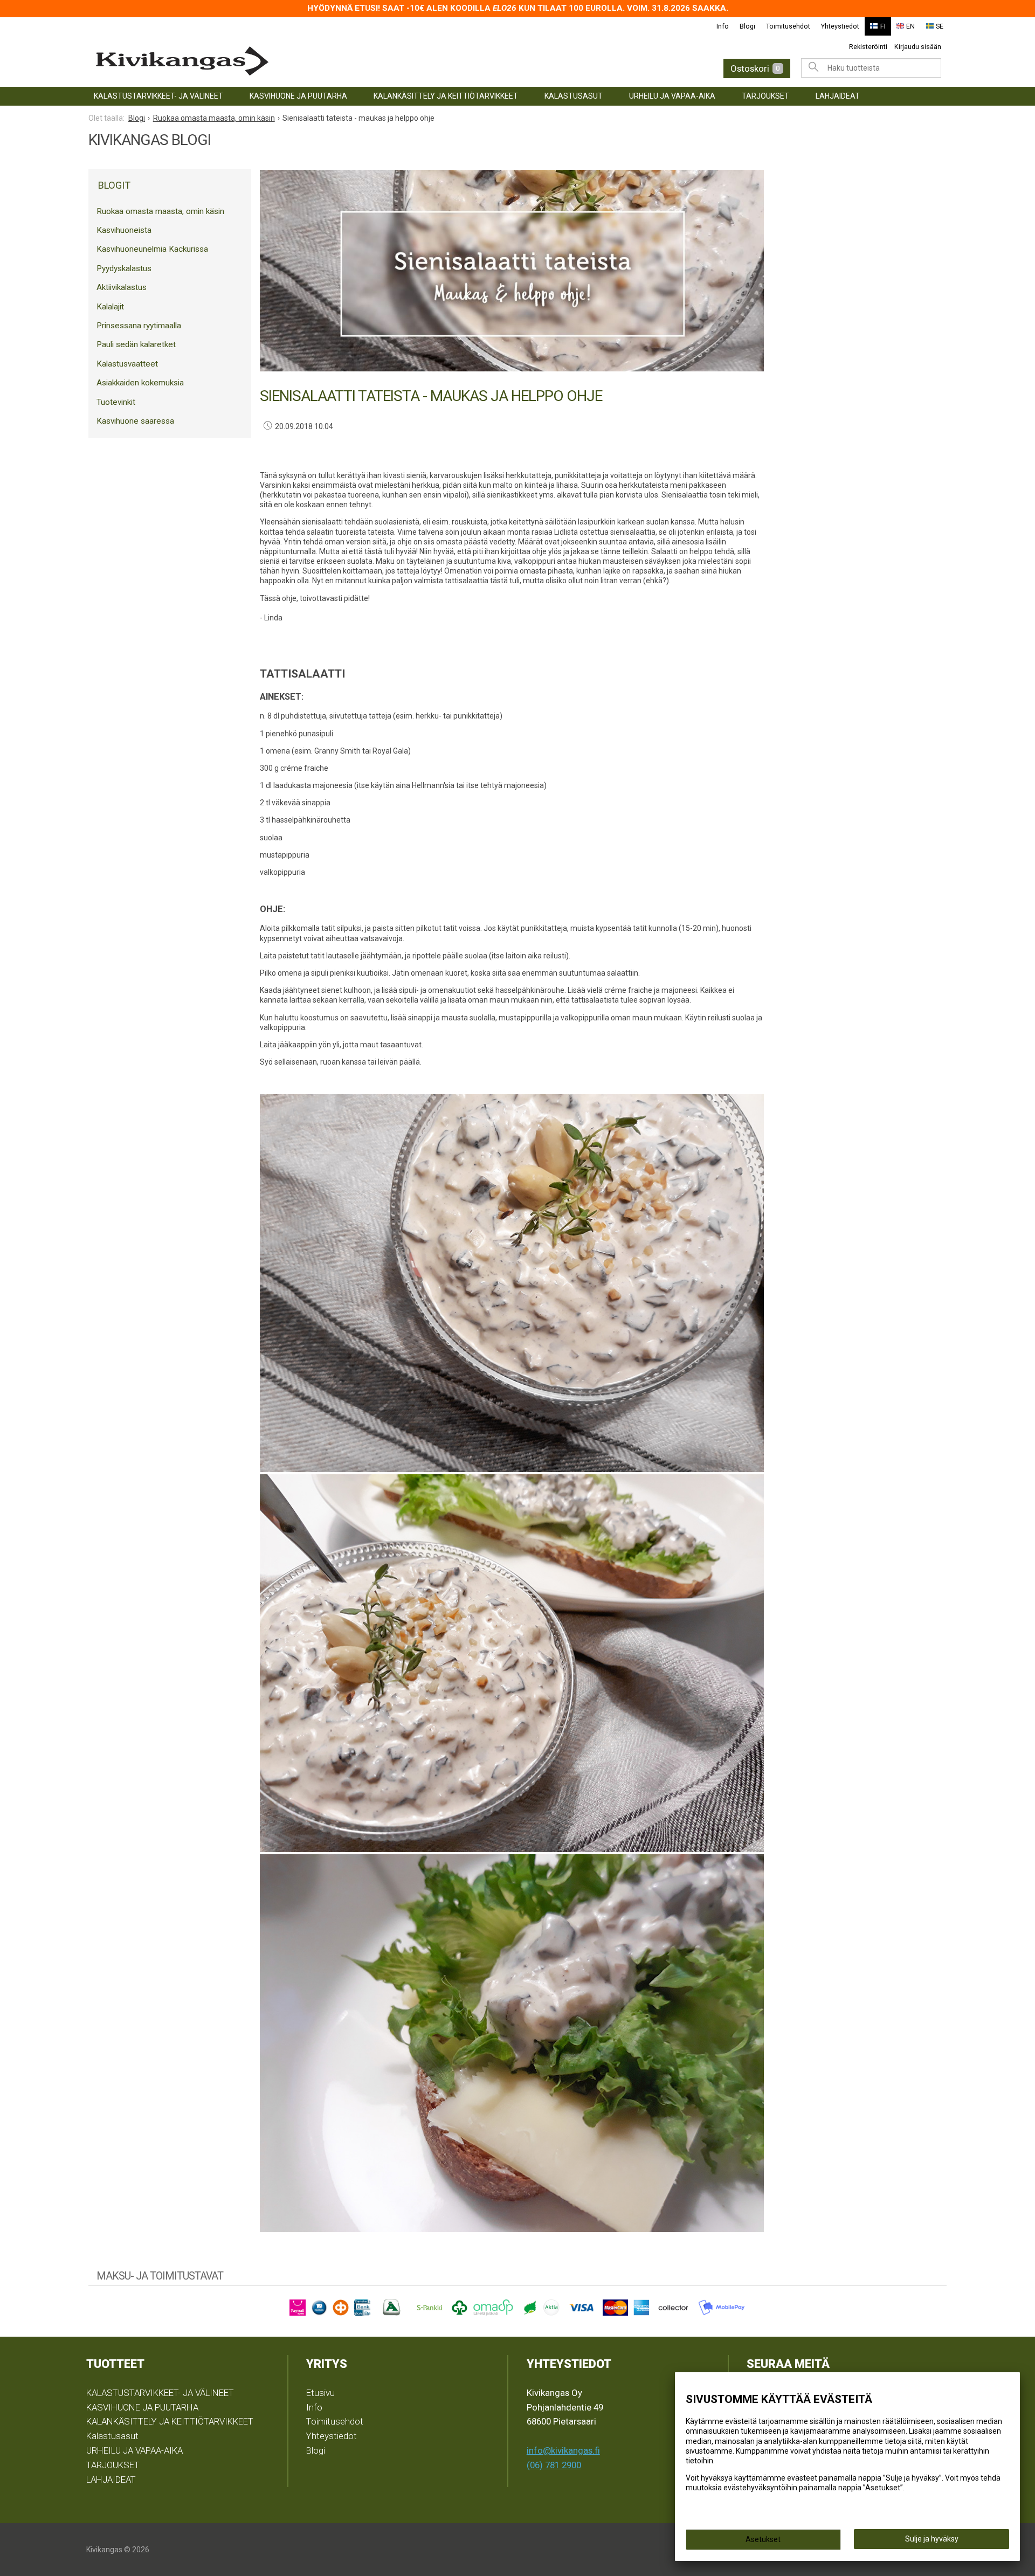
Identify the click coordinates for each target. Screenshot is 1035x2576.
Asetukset (763, 2539)
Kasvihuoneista (124, 230)
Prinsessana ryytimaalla (139, 326)
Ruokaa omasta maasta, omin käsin (160, 211)
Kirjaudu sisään (918, 47)
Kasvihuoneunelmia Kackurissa (152, 249)
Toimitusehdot (788, 26)
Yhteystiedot (840, 26)
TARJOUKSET (765, 96)
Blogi (747, 26)
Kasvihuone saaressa (135, 421)
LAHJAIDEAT (838, 96)
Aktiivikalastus (122, 287)
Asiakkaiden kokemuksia (140, 383)
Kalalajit (110, 307)
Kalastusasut (574, 96)
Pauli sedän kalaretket (136, 344)
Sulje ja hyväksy (932, 2539)
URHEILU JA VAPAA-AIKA (672, 96)
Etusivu (320, 2393)
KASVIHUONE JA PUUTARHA (298, 96)
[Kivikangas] (280, 61)
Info (723, 26)
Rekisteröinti (868, 47)
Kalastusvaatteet (127, 364)
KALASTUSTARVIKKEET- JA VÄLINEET (158, 96)
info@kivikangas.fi (563, 2450)
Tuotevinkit (116, 402)
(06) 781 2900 (554, 2465)
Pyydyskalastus (124, 268)
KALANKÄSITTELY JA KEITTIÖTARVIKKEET (446, 96)
